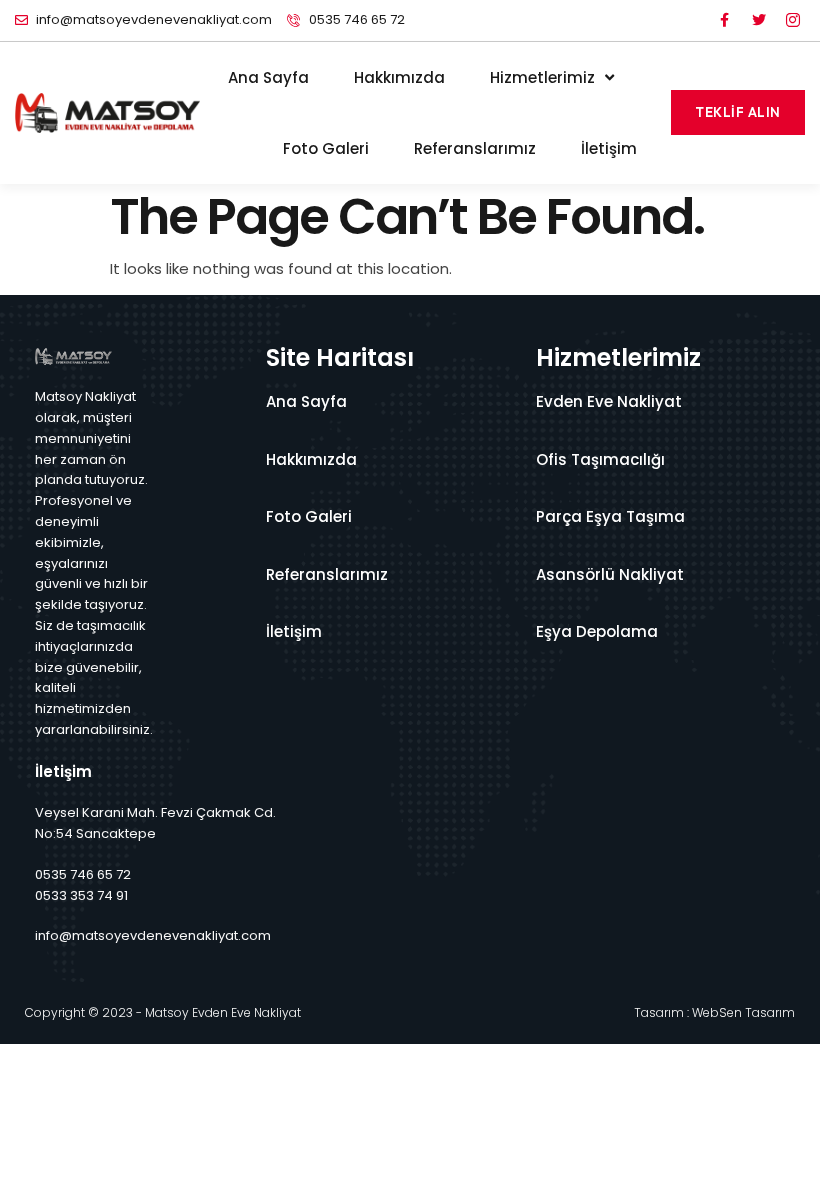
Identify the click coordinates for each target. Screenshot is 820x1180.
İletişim (609, 148)
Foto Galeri (326, 148)
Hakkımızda (399, 77)
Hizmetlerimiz (542, 77)
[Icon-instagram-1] (793, 20)
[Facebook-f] (725, 20)
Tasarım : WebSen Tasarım (714, 1012)
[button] (738, 112)
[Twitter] (759, 20)
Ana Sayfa (268, 77)
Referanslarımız (475, 148)
